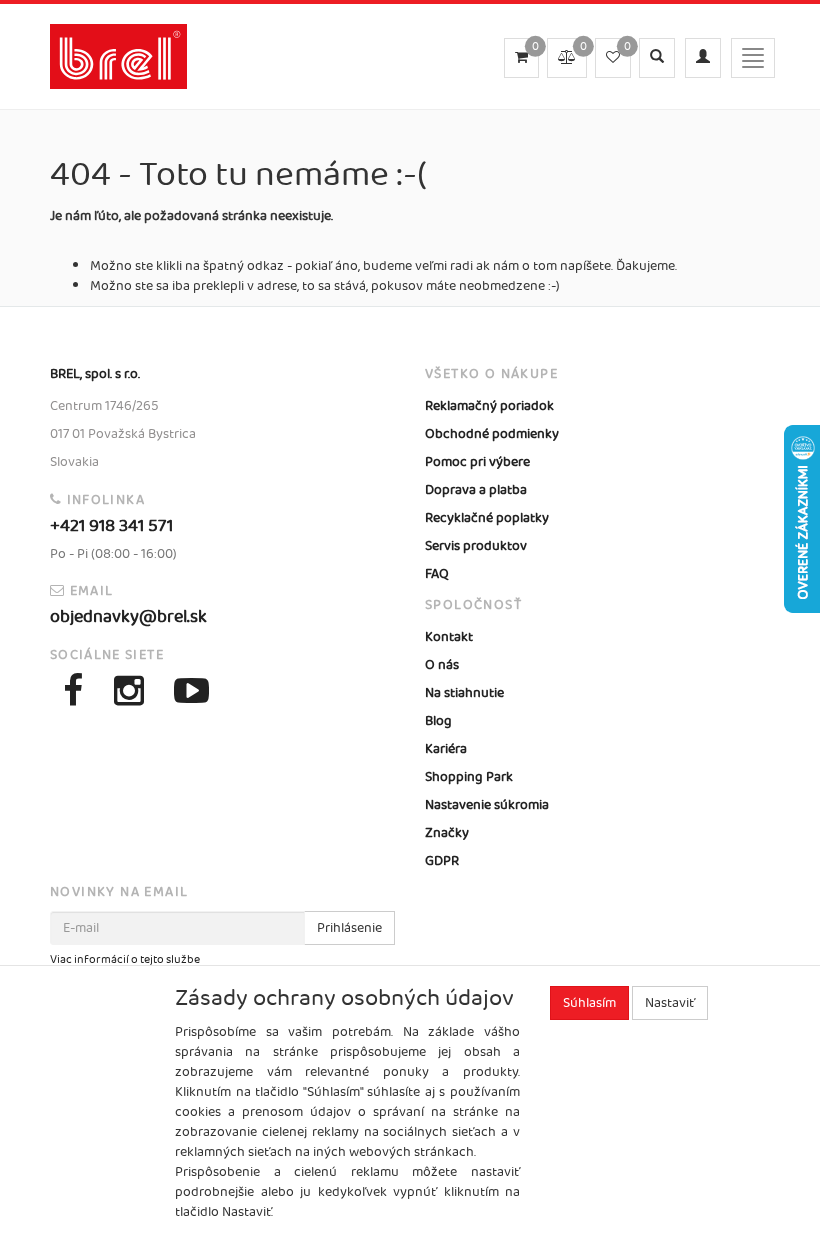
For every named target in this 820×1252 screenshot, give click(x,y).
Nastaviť (670, 1003)
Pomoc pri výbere (477, 462)
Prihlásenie (349, 928)
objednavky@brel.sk (128, 617)
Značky (447, 833)
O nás (442, 665)
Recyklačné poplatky (487, 518)
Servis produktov (476, 546)
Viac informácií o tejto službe (125, 960)
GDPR (442, 861)
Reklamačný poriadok (489, 406)
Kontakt (449, 637)
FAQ (437, 574)
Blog (438, 721)
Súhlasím (589, 1003)
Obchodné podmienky (492, 434)
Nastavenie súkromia (487, 805)
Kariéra (446, 749)
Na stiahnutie (464, 693)
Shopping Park (469, 777)
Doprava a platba (476, 490)
